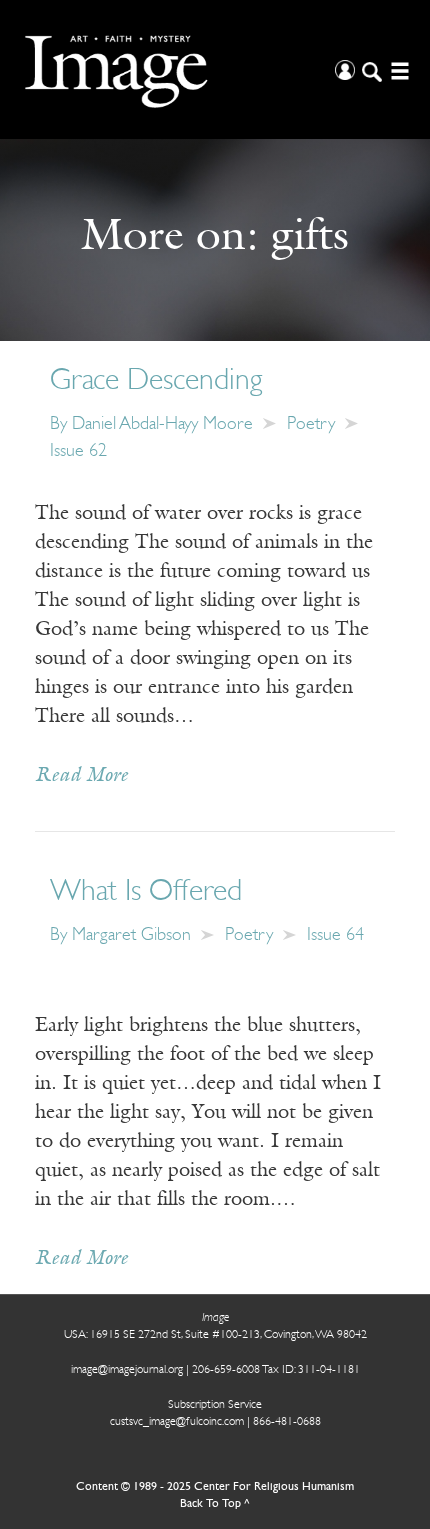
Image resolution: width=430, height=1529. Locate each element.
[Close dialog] (390, 1241)
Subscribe (83, 1461)
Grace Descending (156, 381)
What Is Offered (146, 892)
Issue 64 (335, 936)
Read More (81, 776)
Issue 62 (78, 452)
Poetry (311, 425)
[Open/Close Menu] (397, 69)
